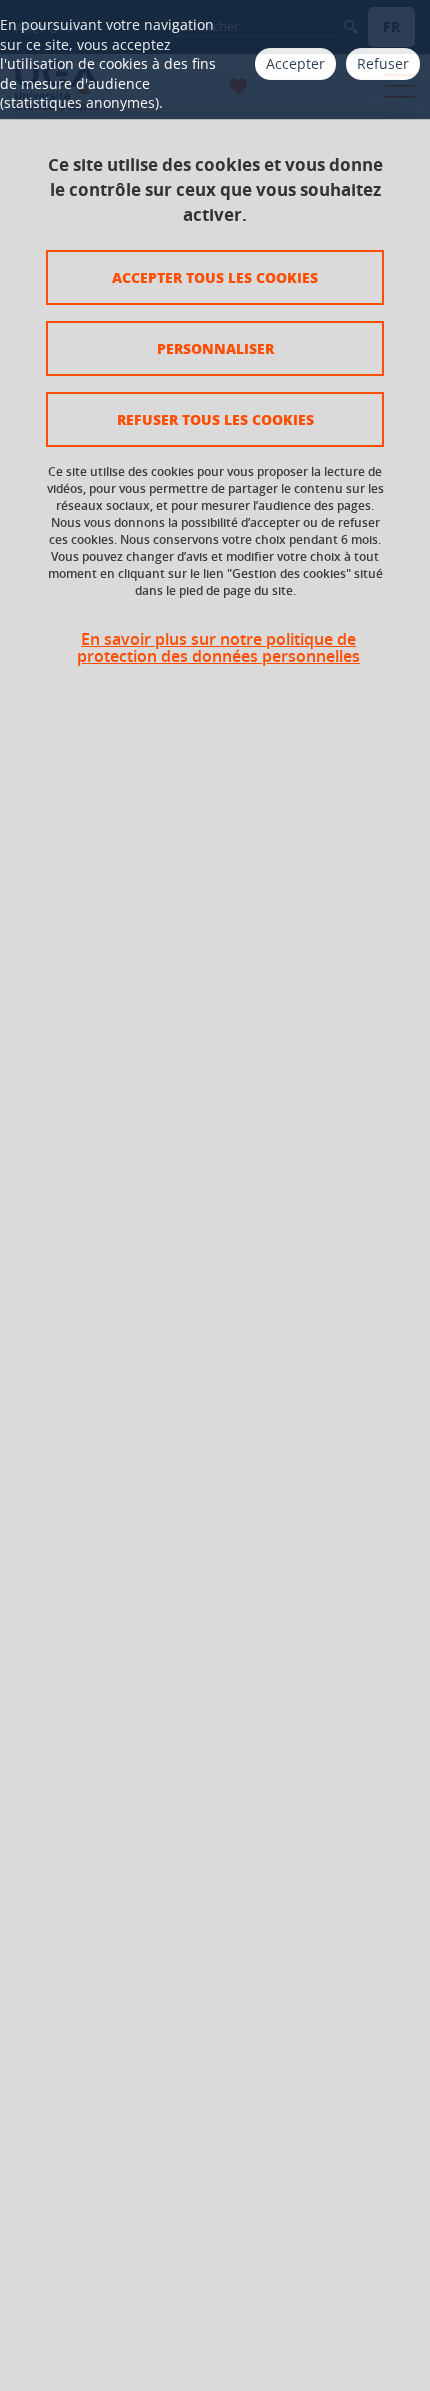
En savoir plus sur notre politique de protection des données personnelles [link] (218, 648)
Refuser (383, 63)
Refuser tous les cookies (215, 419)
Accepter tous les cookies (215, 277)
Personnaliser (215, 348)
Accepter (295, 63)
